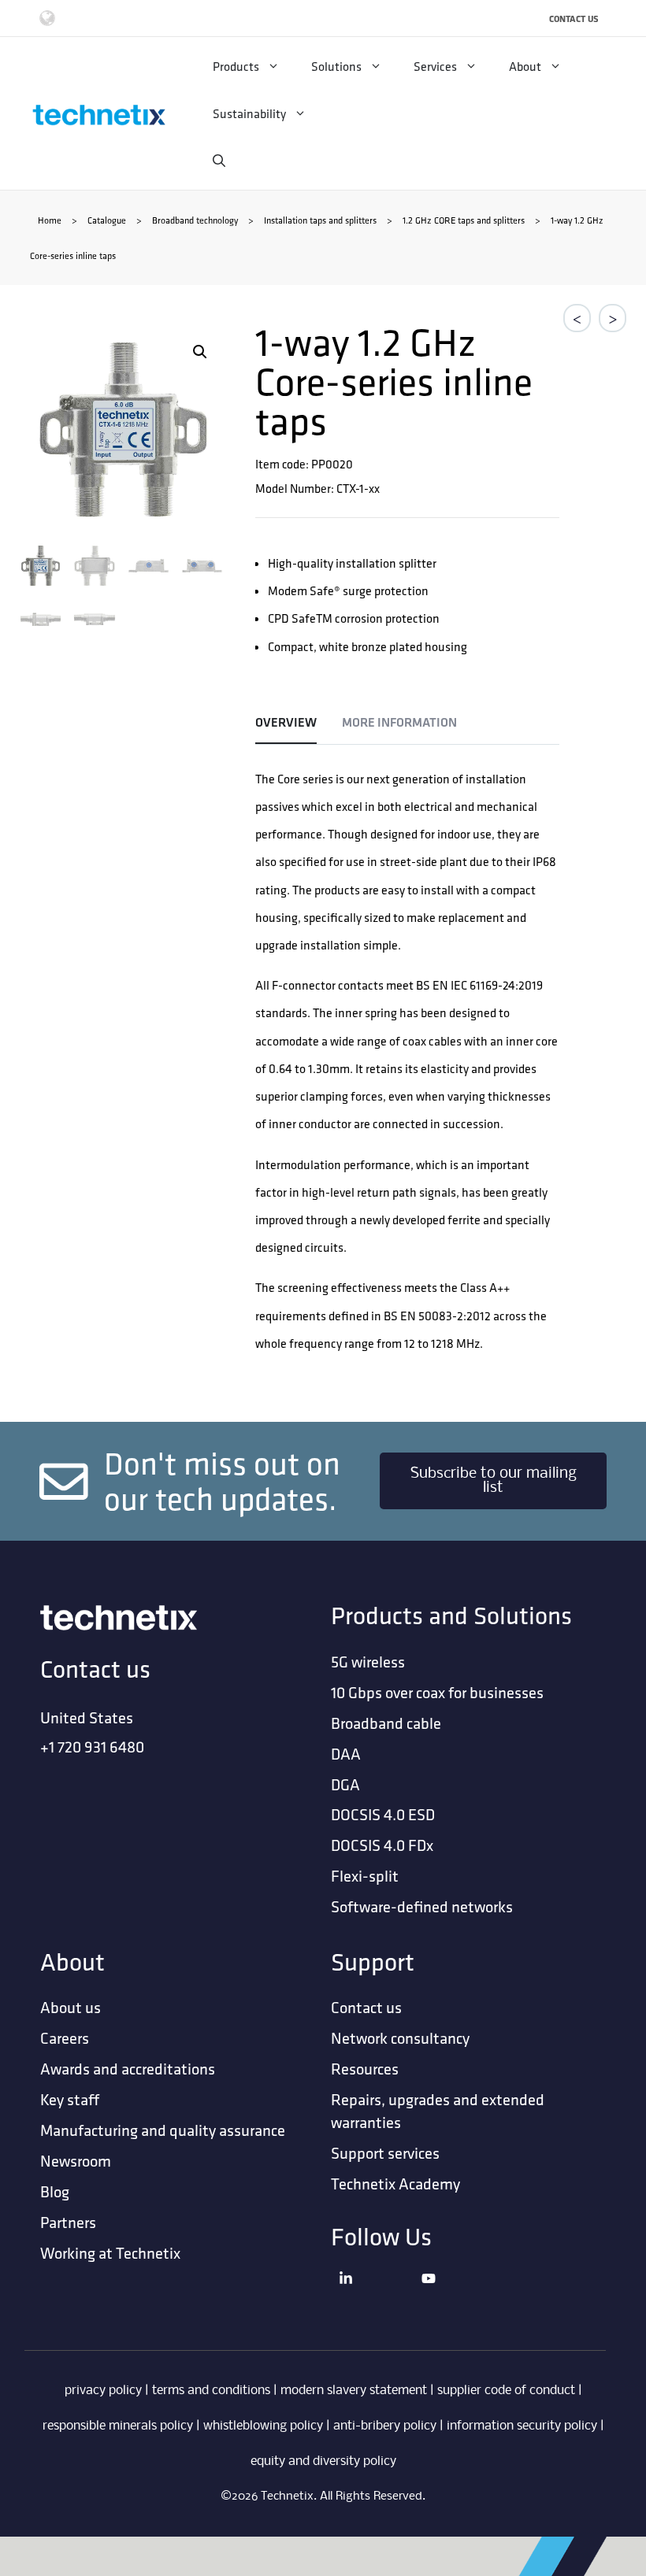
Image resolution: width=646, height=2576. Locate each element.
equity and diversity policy (323, 2461)
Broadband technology (195, 220)
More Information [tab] (399, 722)
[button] (200, 352)
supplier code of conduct (506, 2391)
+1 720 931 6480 (92, 1747)
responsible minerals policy (118, 2426)
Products (236, 66)
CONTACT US (574, 19)
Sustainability (249, 113)
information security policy (522, 2426)
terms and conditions (211, 2391)
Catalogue (107, 220)
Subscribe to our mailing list (494, 1481)
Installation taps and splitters (320, 220)
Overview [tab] (286, 722)
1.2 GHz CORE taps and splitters (464, 220)
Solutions (336, 66)
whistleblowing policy (263, 2426)
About (525, 66)
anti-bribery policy (385, 2426)
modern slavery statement (354, 2391)
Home (50, 220)
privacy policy (103, 2391)
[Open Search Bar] (219, 161)
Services (435, 66)
